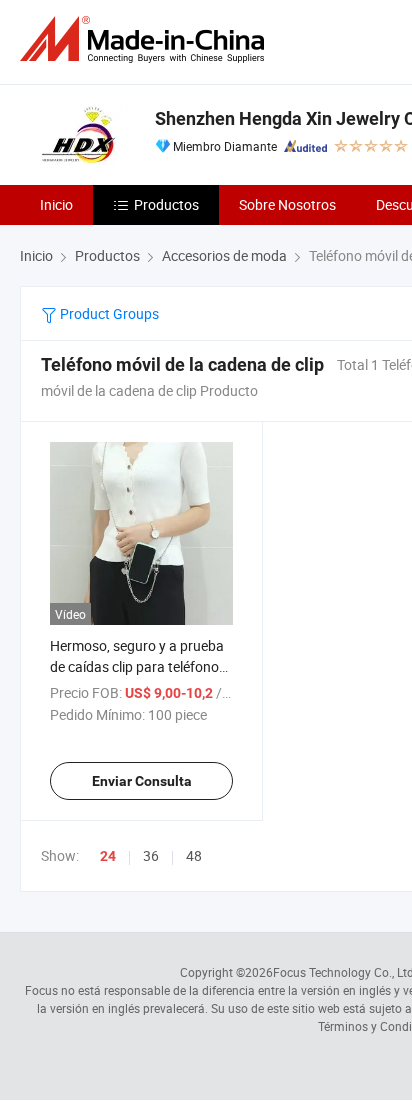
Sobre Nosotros (287, 204)
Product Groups (108, 313)
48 (194, 855)
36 (151, 855)
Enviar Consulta (142, 781)
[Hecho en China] (146, 39)
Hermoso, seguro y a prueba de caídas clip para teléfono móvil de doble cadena (137, 666)
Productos (166, 204)
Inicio (56, 204)
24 (108, 856)
